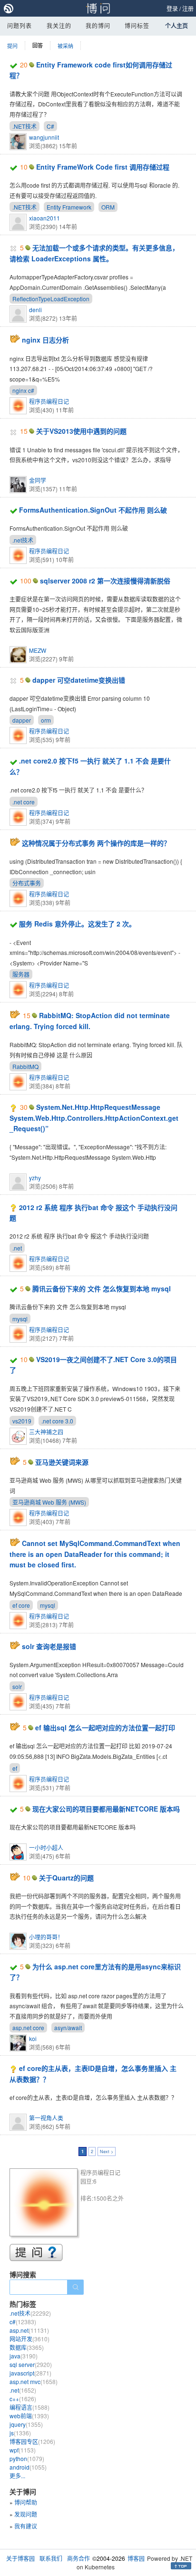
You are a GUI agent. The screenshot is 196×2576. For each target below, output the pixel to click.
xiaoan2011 (44, 218)
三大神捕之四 (46, 1432)
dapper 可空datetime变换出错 (79, 680)
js (20, 2433)
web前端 (29, 2416)
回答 (38, 45)
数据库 (27, 2347)
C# (50, 126)
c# (23, 2322)
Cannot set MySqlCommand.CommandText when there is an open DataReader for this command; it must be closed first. (95, 1554)
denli (35, 310)
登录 (172, 8)
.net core (24, 802)
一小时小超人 (46, 1847)
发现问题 (26, 2514)
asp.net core (28, 2027)
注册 (188, 8)
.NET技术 (24, 126)
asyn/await (68, 2027)
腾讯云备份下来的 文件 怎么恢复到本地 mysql (102, 1288)
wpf (23, 2450)
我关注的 (59, 25)
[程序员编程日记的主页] (45, 2204)
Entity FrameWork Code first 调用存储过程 (103, 167)
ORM (108, 207)
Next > (107, 2151)
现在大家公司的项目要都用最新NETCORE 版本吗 (106, 1809)
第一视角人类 (46, 2118)
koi (33, 2038)
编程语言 (29, 2407)
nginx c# (23, 390)
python (27, 2458)
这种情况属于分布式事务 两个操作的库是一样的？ (96, 843)
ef (15, 1768)
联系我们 (51, 2558)
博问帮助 (26, 2502)
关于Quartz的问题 (66, 1878)
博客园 (136, 2558)
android (28, 2467)
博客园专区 (32, 2441)
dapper (22, 720)
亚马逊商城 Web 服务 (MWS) (49, 1502)
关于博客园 (20, 2558)
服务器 (21, 974)
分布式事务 (27, 883)
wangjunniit (44, 137)
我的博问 (98, 25)
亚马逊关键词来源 (62, 1462)
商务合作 (78, 2558)
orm (46, 720)
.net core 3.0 (57, 1421)
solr (17, 1686)
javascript (30, 2373)
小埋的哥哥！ (46, 1937)
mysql (20, 1319)
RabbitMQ (25, 1066)
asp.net (29, 2330)
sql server (31, 2364)
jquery (26, 2424)
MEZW (38, 650)
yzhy (35, 1178)
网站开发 (29, 2339)
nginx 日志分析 (45, 340)
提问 (12, 46)
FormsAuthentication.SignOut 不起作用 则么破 (93, 510)
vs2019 (22, 1421)
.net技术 (23, 540)
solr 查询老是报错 (49, 1646)
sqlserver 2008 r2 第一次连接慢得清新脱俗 (105, 581)
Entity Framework (69, 207)
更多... (17, 2476)
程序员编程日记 (49, 401)
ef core (21, 1605)
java (24, 2356)
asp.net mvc (34, 2381)
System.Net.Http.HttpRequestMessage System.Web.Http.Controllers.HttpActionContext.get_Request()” (94, 1118)
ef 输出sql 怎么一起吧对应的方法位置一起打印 (105, 1727)
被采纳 (65, 46)
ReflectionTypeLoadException (51, 299)
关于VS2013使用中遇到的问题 (81, 431)
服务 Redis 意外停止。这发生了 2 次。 (77, 924)
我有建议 (26, 2526)
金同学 (38, 480)
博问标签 (137, 25)
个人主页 (176, 26)
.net (17, 1248)
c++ (23, 2399)
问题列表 (20, 25)
